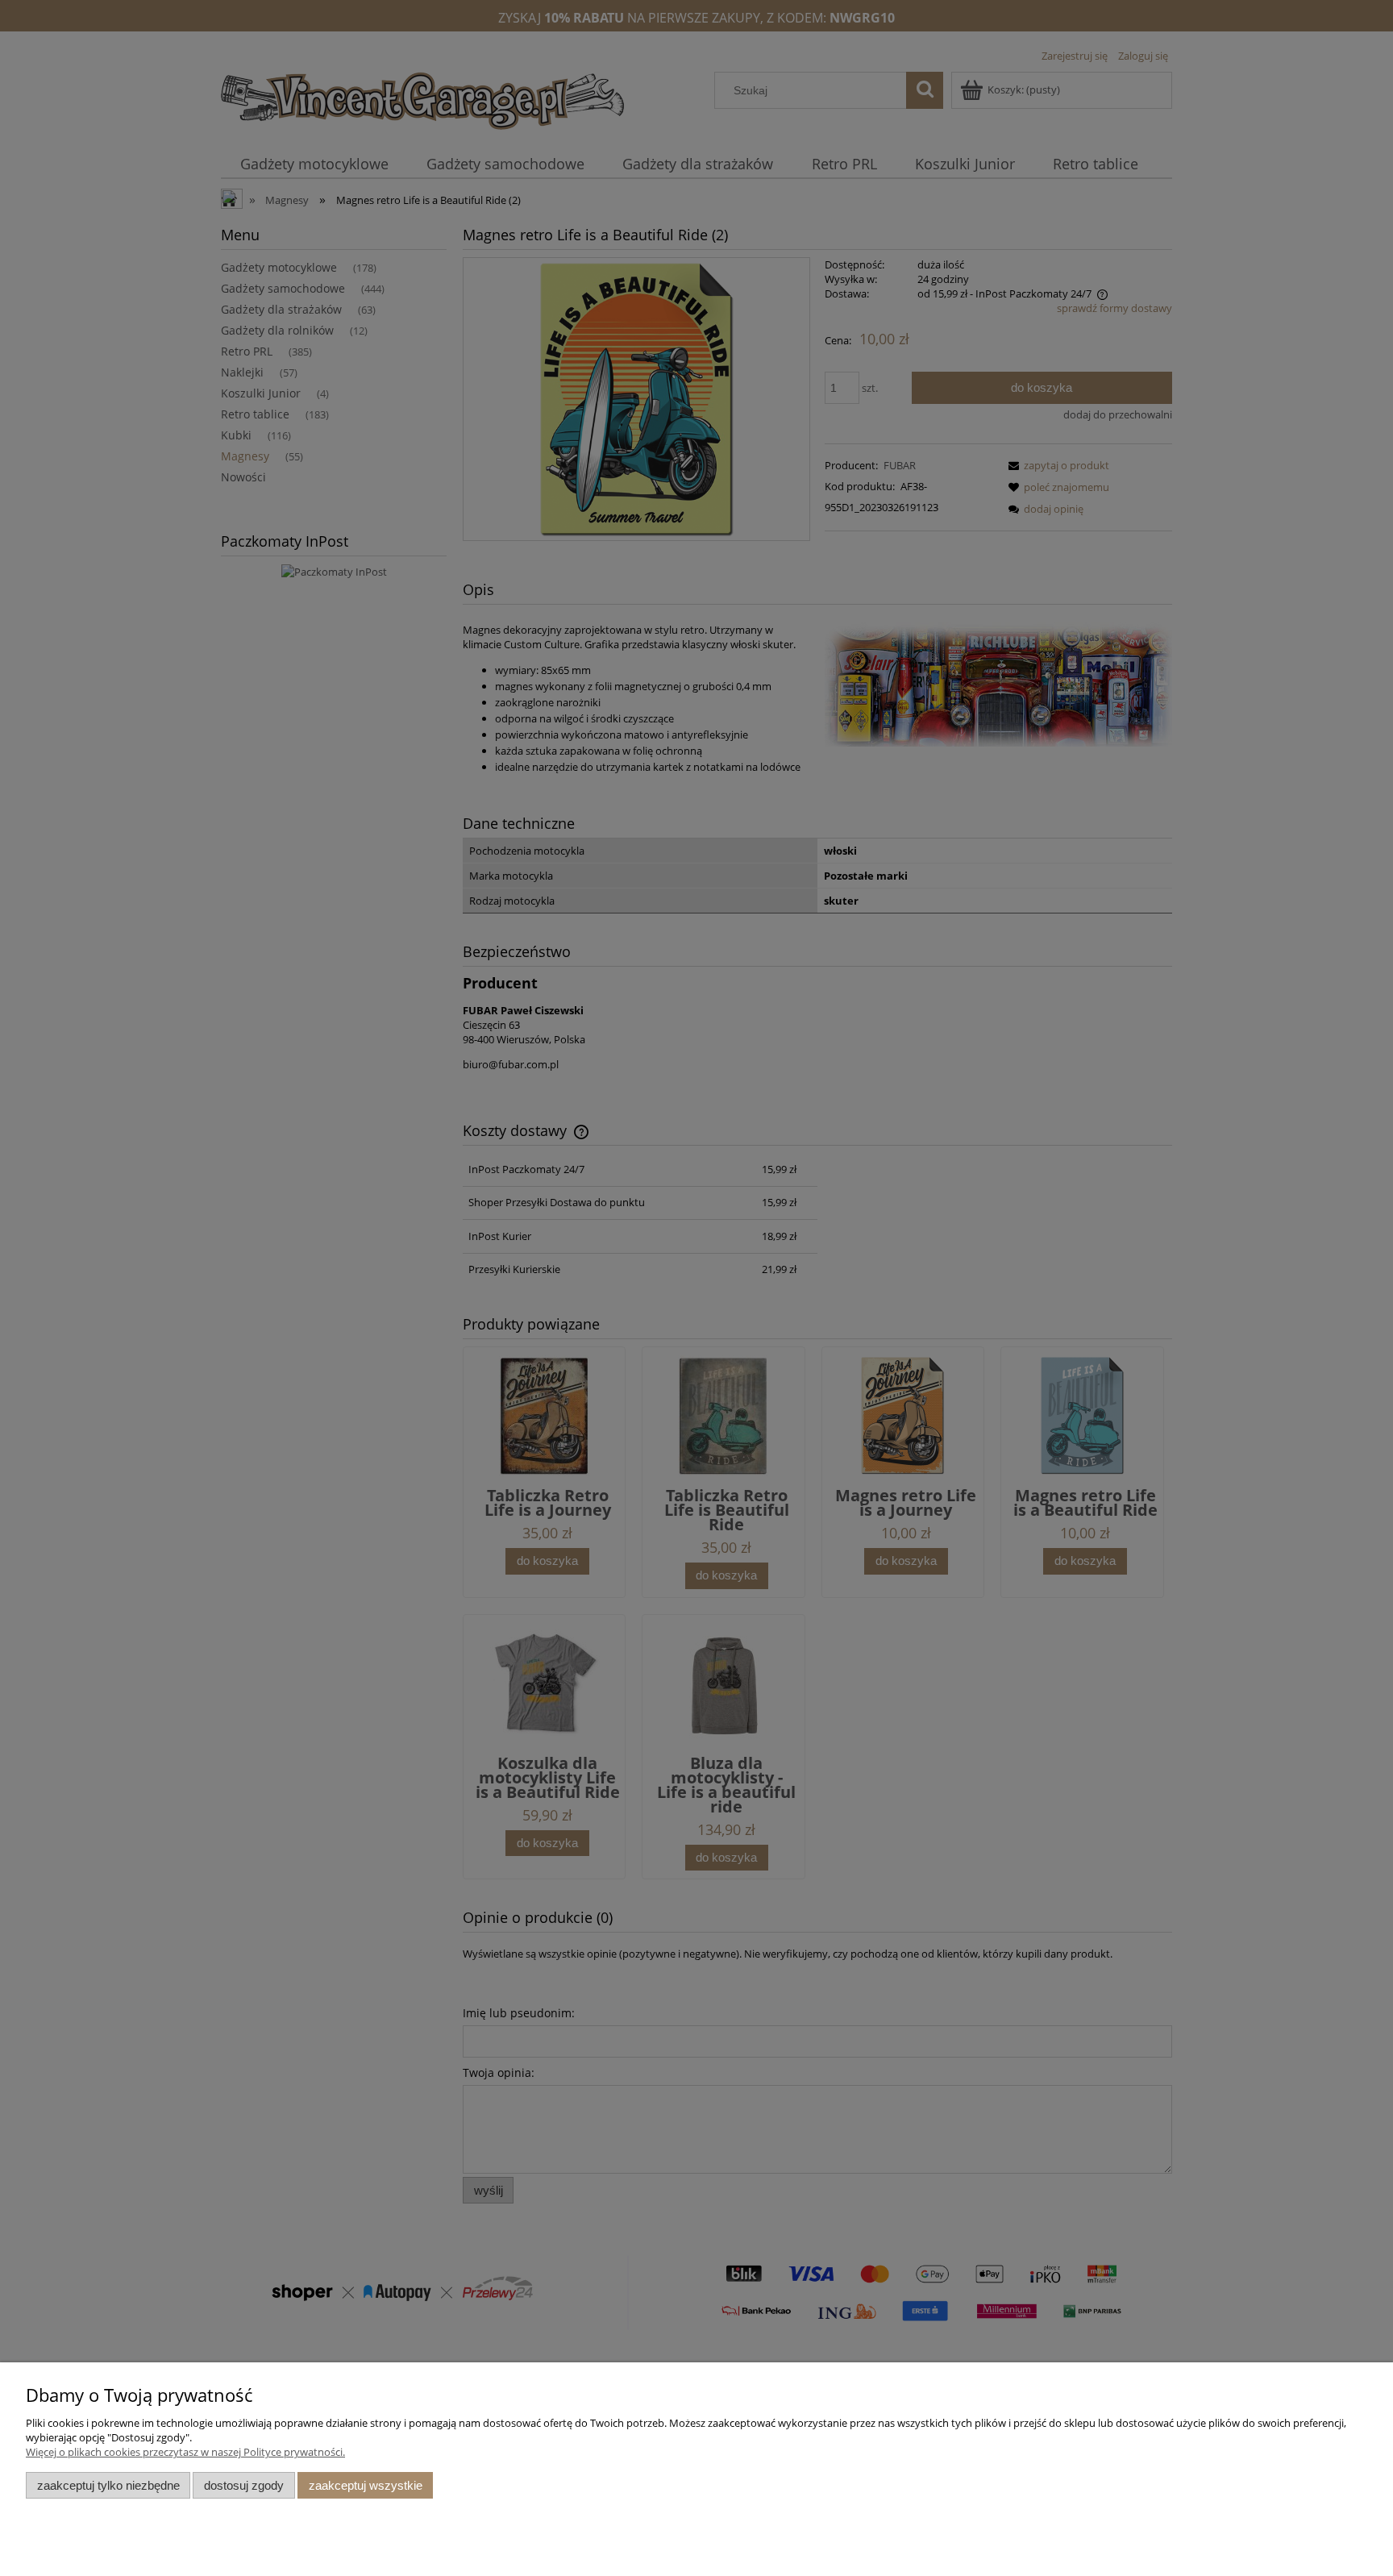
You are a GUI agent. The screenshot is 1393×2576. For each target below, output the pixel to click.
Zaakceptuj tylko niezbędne (108, 2485)
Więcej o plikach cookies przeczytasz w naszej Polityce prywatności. (185, 2452)
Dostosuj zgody (244, 2485)
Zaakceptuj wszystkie (366, 2485)
